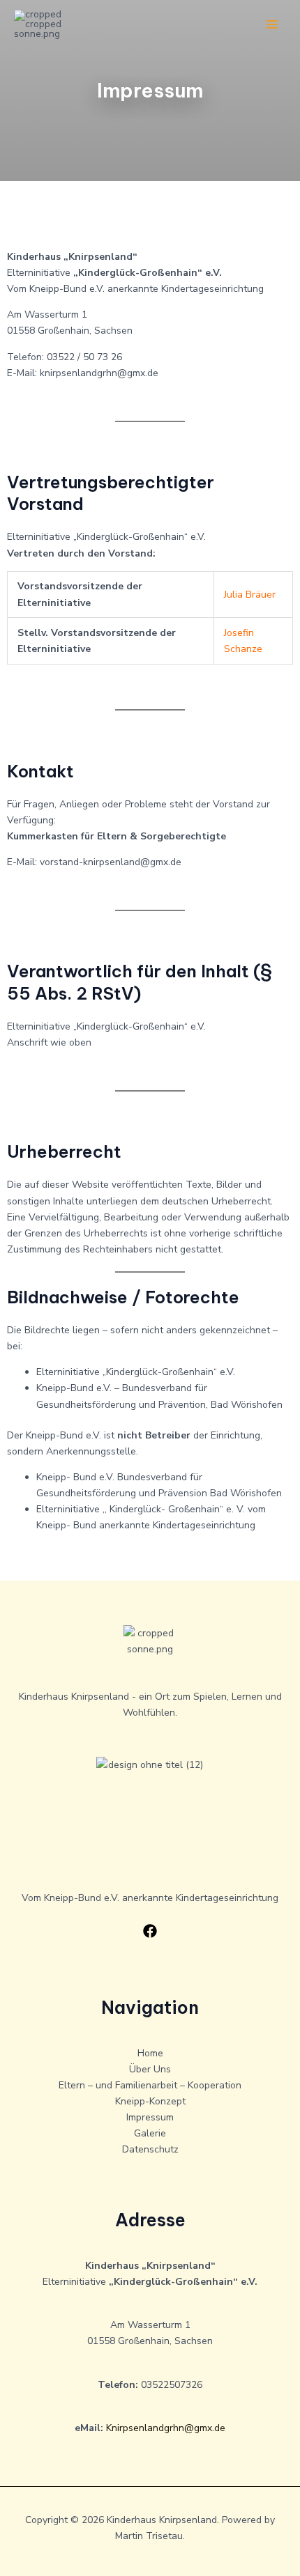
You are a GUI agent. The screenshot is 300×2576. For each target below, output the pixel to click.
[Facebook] (150, 1931)
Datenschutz (150, 2149)
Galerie (150, 2133)
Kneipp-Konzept (150, 2101)
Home (150, 2053)
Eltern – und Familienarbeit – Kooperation (150, 2085)
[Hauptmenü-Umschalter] (272, 25)
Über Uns (150, 2069)
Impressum (150, 2117)
